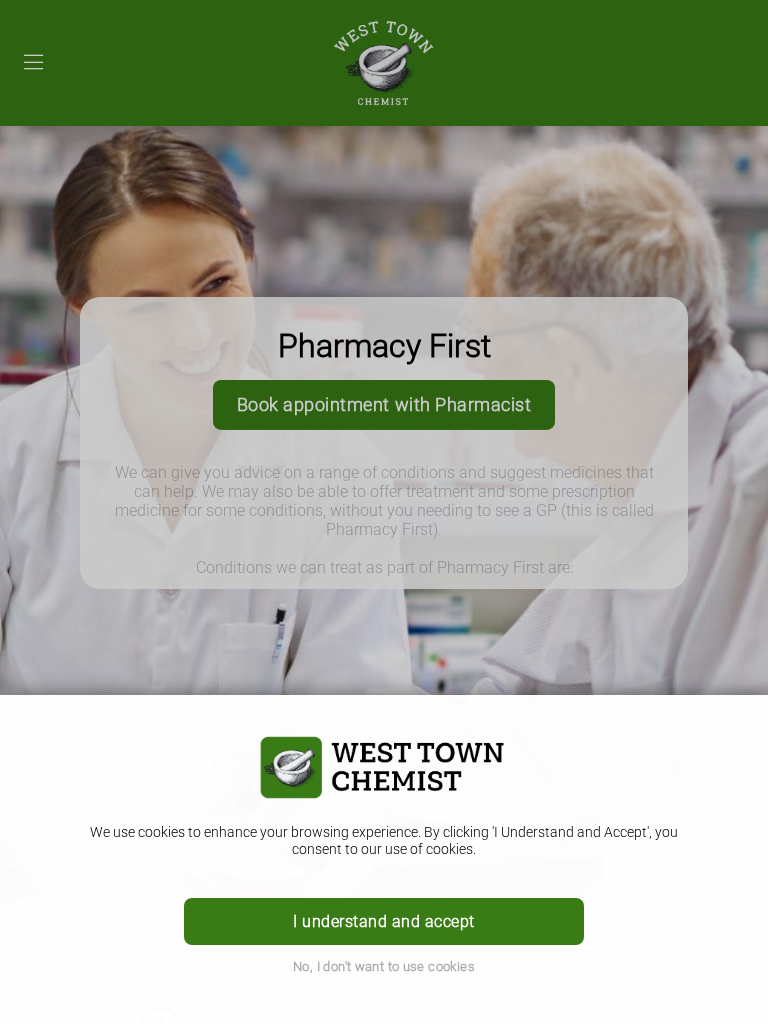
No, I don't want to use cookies (384, 966)
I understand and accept (383, 921)
